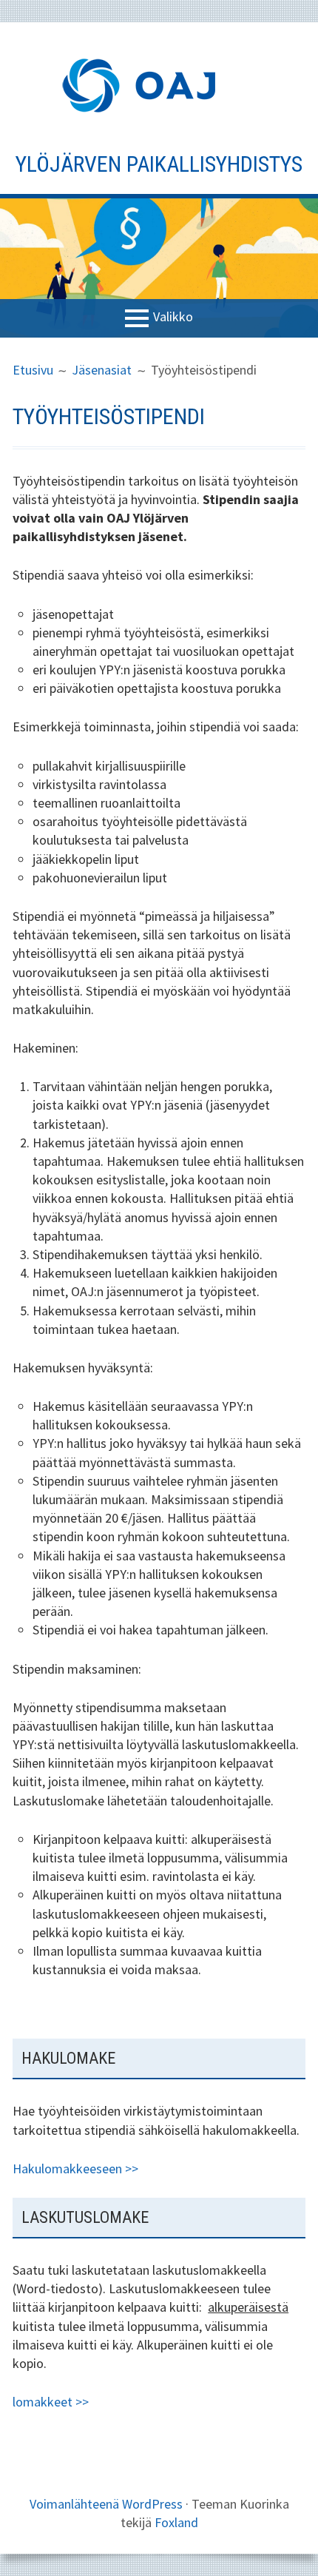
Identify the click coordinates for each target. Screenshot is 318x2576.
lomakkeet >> (51, 2402)
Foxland (176, 2522)
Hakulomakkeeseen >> (75, 2169)
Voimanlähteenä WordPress (106, 2504)
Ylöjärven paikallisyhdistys (159, 164)
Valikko (173, 317)
